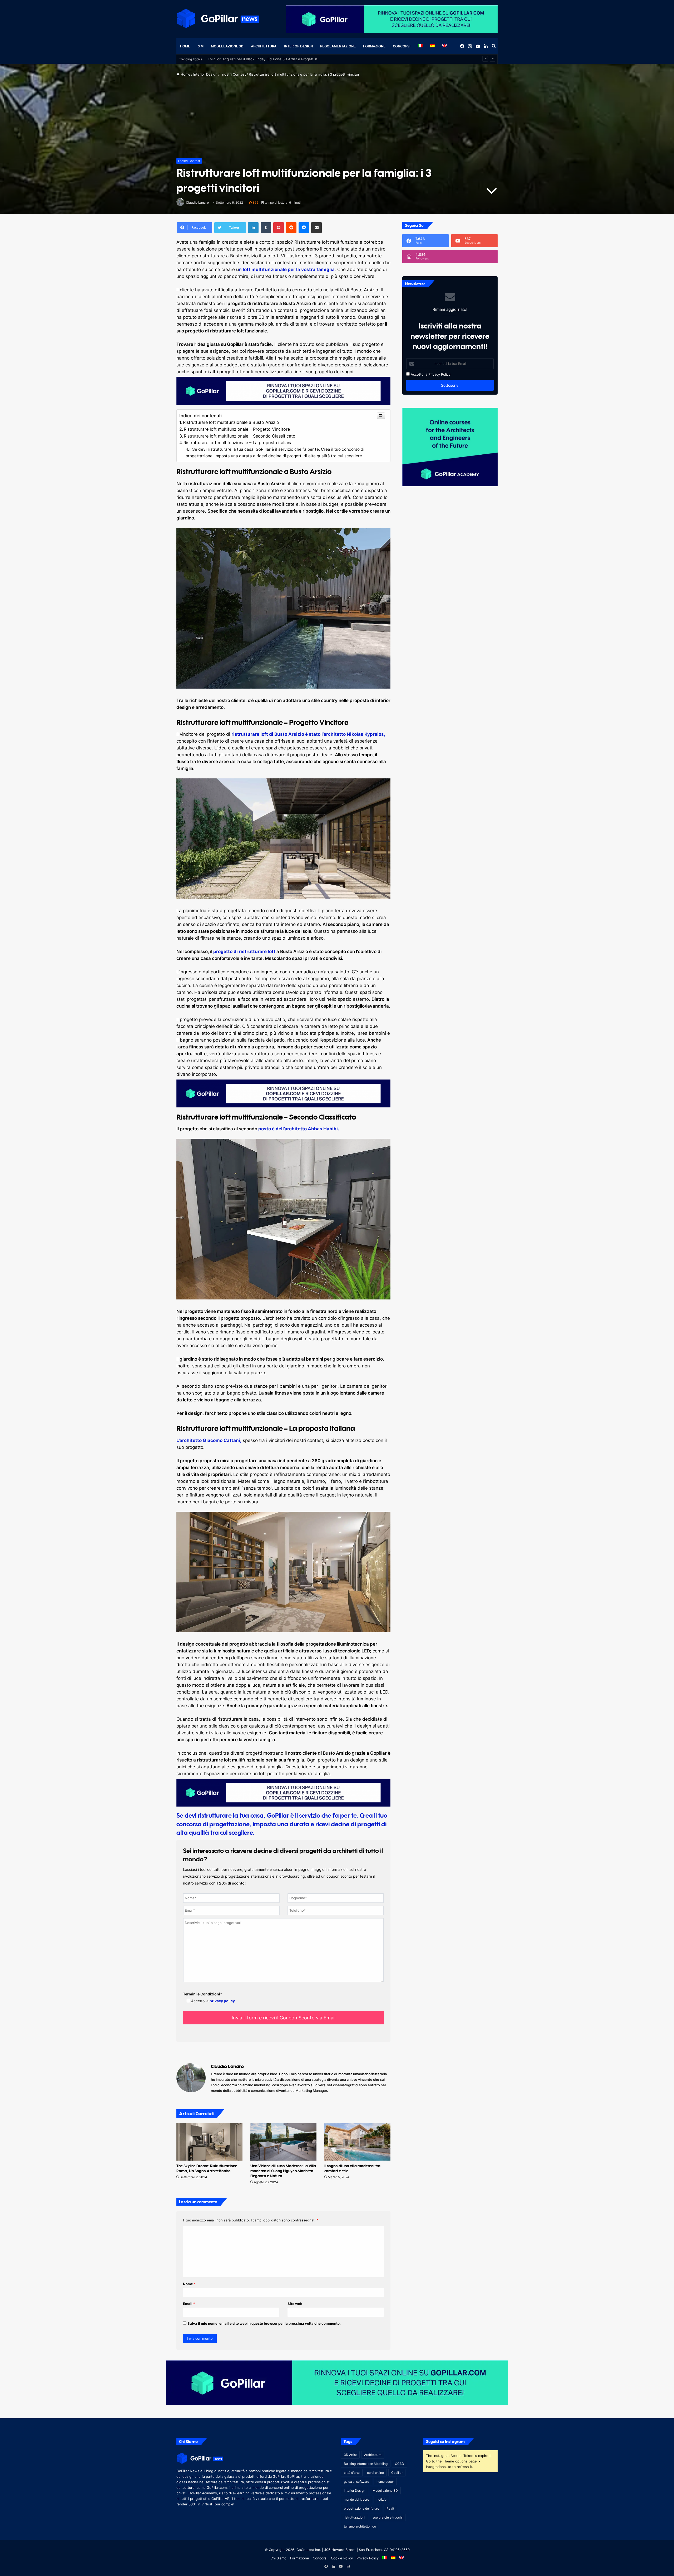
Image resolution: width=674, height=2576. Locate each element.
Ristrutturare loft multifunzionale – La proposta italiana (238, 443)
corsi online (375, 2473)
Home (185, 46)
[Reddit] (291, 228)
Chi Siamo (278, 2558)
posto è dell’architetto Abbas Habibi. (299, 1129)
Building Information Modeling (366, 2464)
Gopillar (397, 2473)
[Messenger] (304, 228)
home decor (385, 2482)
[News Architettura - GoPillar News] (218, 18)
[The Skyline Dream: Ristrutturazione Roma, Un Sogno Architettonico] (209, 2142)
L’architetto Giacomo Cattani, (209, 1440)
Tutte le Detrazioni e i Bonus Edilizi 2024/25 (244, 54)
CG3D (400, 2464)
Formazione (374, 46)
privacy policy (222, 2001)
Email (189, 2304)
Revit (390, 2508)
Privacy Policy (439, 374)
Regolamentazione (338, 46)
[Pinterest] (279, 228)
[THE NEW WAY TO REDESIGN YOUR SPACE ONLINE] (337, 2382)
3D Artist (350, 2455)
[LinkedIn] (253, 228)
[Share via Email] (316, 228)
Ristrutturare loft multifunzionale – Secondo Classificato (240, 436)
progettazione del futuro (361, 2508)
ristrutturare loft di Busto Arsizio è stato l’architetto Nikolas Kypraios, (308, 734)
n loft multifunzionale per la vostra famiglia (287, 269)
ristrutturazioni (355, 2517)
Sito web (295, 2304)
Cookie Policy (342, 2558)
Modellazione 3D (227, 46)
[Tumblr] (266, 228)
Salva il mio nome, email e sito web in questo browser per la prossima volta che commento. (264, 2323)
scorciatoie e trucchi (388, 2517)
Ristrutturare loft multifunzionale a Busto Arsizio (231, 422)
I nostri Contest (233, 74)
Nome (189, 2284)
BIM (200, 46)
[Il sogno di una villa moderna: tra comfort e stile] (357, 2142)
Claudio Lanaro (197, 202)
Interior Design (298, 46)
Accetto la (418, 374)
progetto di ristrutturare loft (244, 951)
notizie (381, 2499)
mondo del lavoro (356, 2499)
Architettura (264, 46)
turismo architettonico (360, 2526)
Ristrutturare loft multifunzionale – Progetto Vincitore (237, 429)
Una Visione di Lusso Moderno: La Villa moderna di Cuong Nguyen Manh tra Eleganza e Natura (283, 2171)
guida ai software (356, 2482)
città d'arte (352, 2473)
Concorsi (402, 46)
